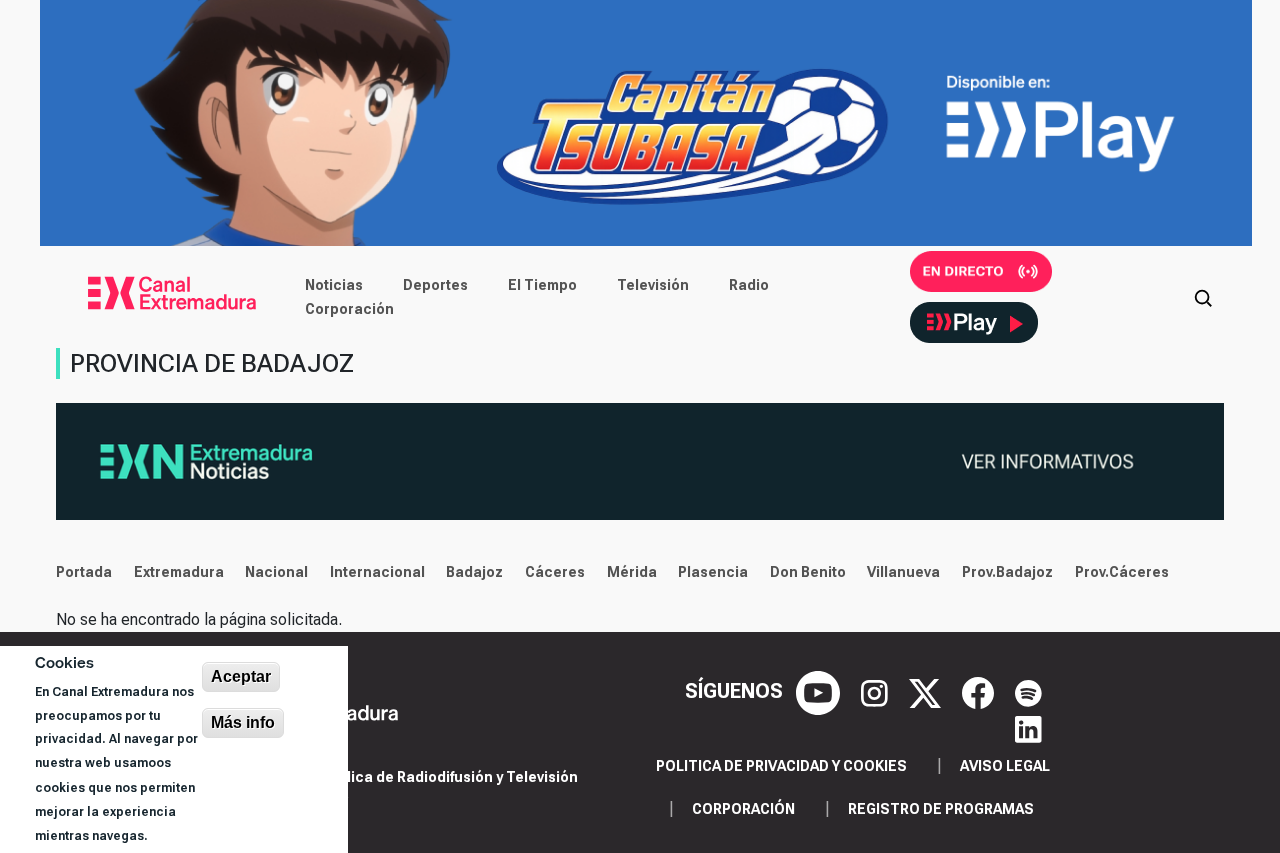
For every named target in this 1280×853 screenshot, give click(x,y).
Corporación (349, 309)
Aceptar (241, 676)
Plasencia (713, 572)
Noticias (334, 285)
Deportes (435, 285)
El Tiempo (542, 285)
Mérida (632, 572)
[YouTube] (820, 691)
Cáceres (555, 572)
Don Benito (808, 572)
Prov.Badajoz (1007, 572)
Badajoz (474, 572)
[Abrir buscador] (1203, 297)
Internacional (377, 572)
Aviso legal (1005, 766)
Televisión (653, 285)
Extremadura (179, 572)
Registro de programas (941, 809)
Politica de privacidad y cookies (781, 766)
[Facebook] (980, 691)
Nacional (276, 572)
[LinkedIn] (1028, 727)
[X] (927, 691)
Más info (243, 722)
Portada (84, 572)
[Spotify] (1028, 691)
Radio (749, 285)
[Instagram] (877, 691)
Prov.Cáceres (1122, 572)
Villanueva (903, 572)
